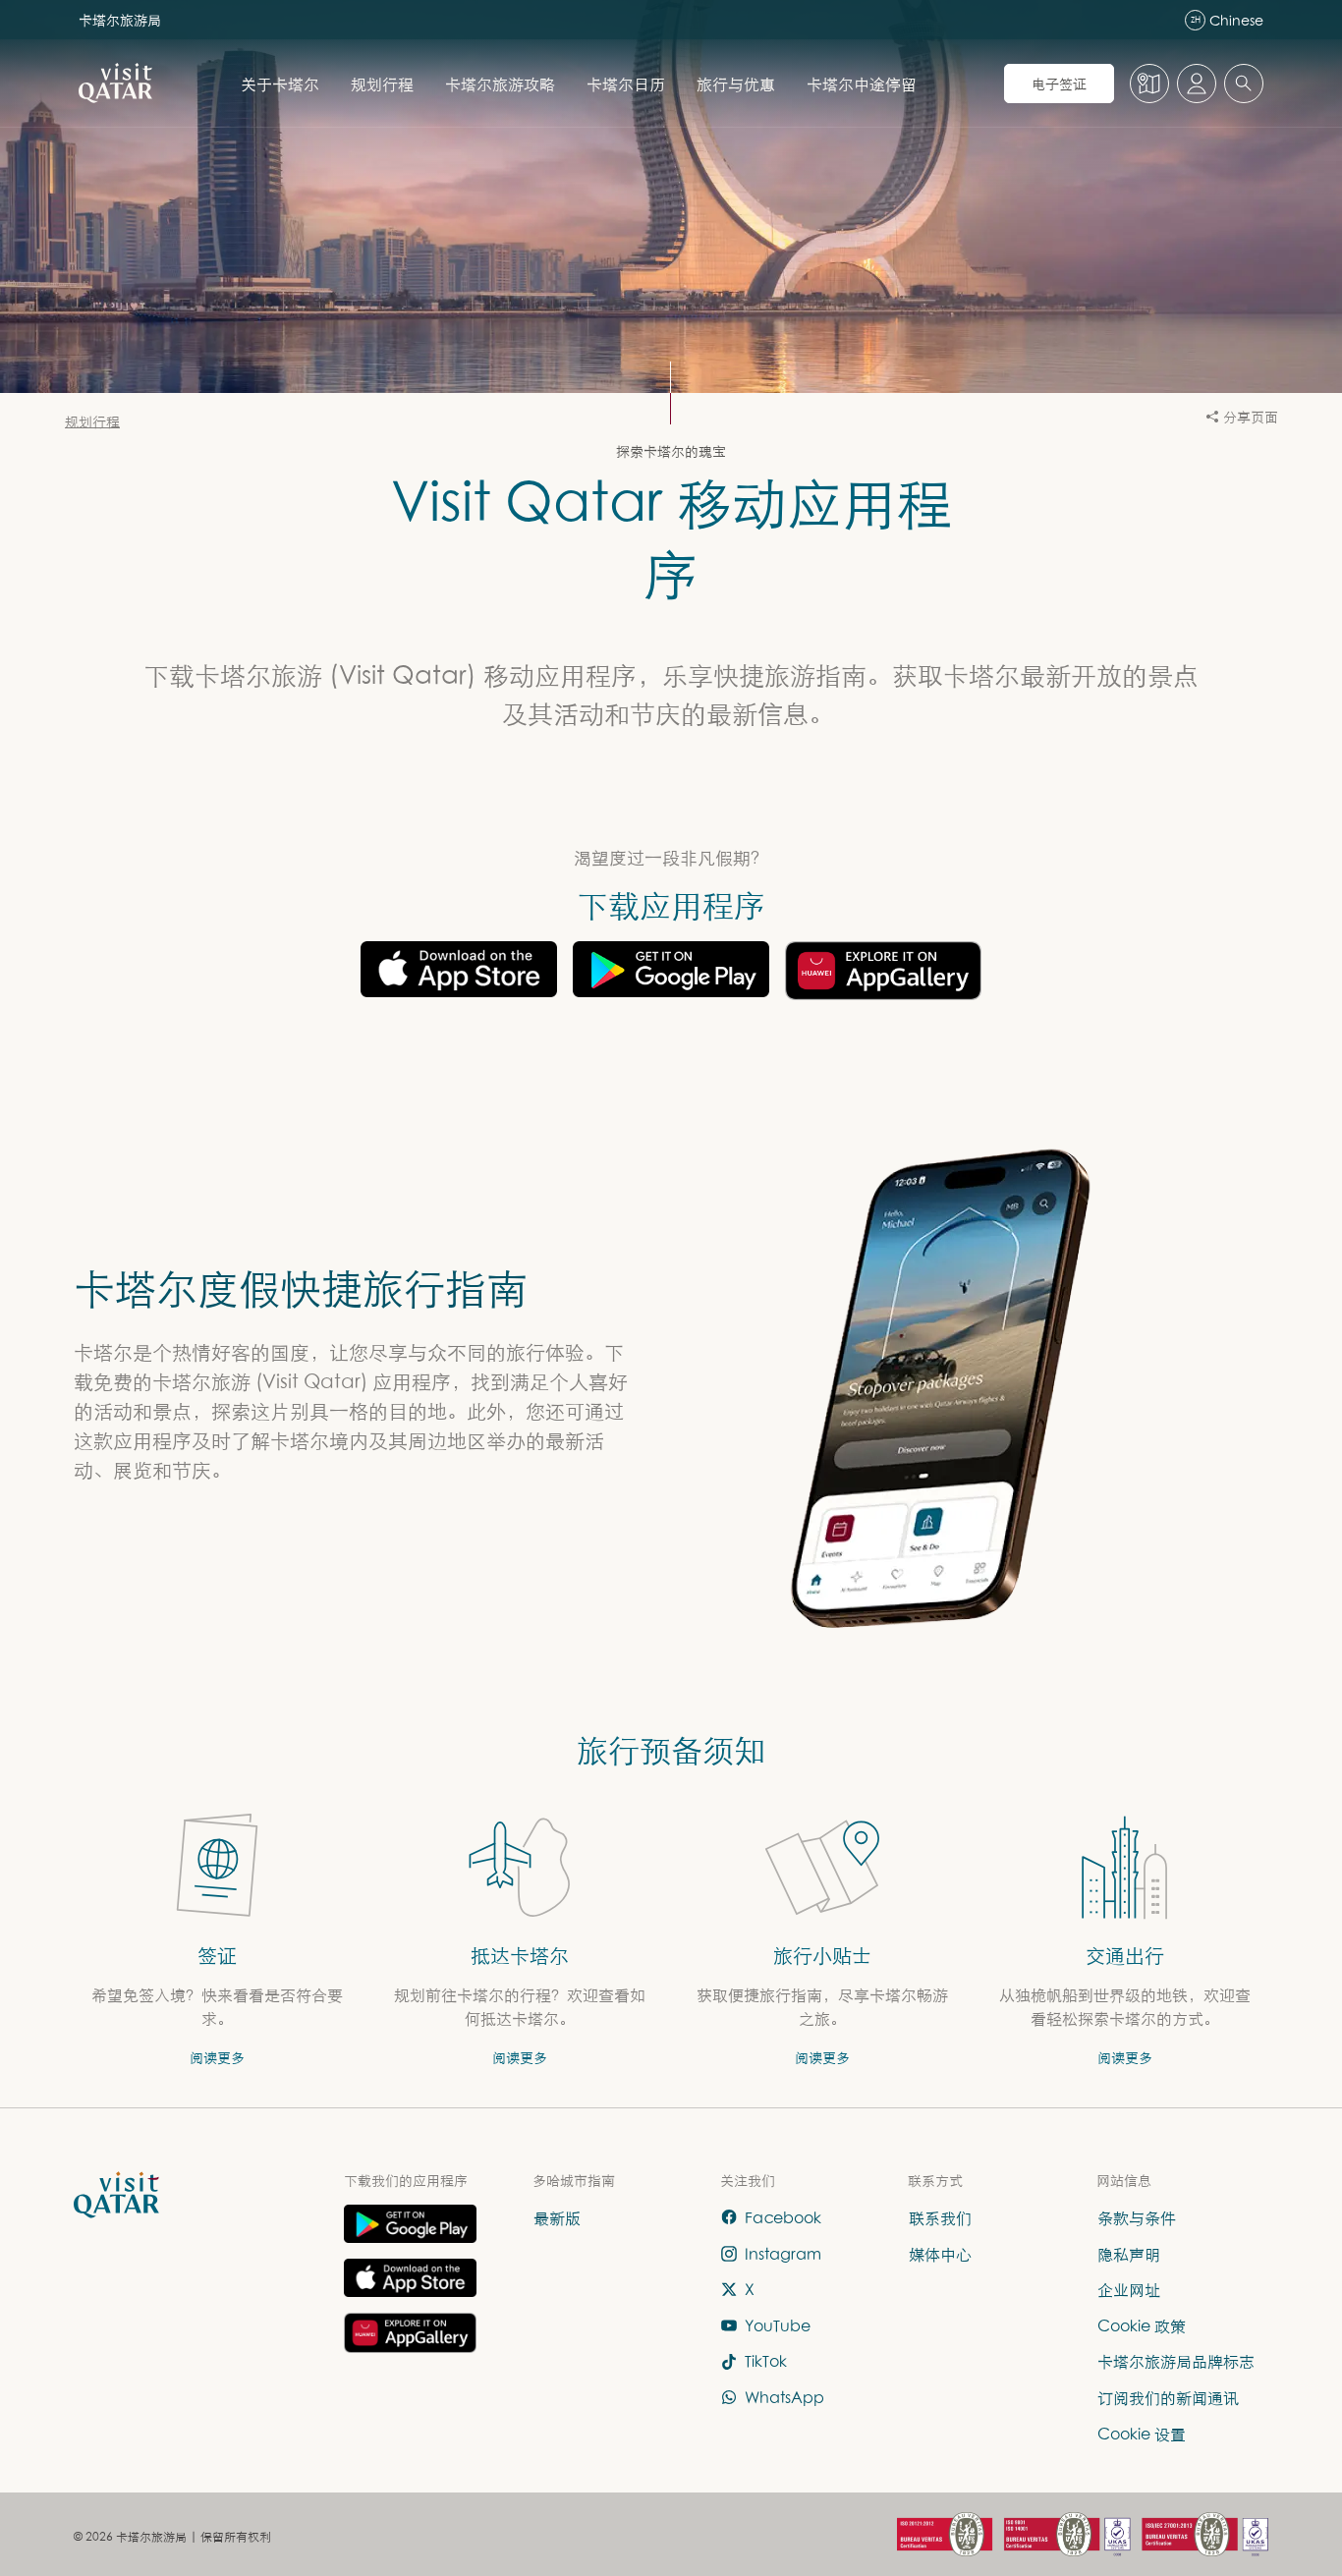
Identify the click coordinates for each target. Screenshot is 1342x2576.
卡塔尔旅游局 (120, 19)
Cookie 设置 (1142, 2434)
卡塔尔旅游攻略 (500, 84)
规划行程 (382, 84)
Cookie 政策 (1142, 2325)
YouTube (778, 2325)
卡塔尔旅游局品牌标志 (1176, 2362)
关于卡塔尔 (280, 84)
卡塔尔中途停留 (862, 84)
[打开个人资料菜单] (1197, 84)
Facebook (783, 2217)
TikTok (766, 2362)
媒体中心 (940, 2254)
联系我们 (940, 2217)
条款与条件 (1137, 2217)
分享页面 (1251, 416)
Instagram (783, 2254)
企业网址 (1129, 2290)
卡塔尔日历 (626, 84)
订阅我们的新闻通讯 (1168, 2397)
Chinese (1227, 20)
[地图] (1149, 84)
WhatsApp (784, 2397)
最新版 (557, 2217)
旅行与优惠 (736, 84)
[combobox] (1244, 84)
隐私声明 (1129, 2254)
